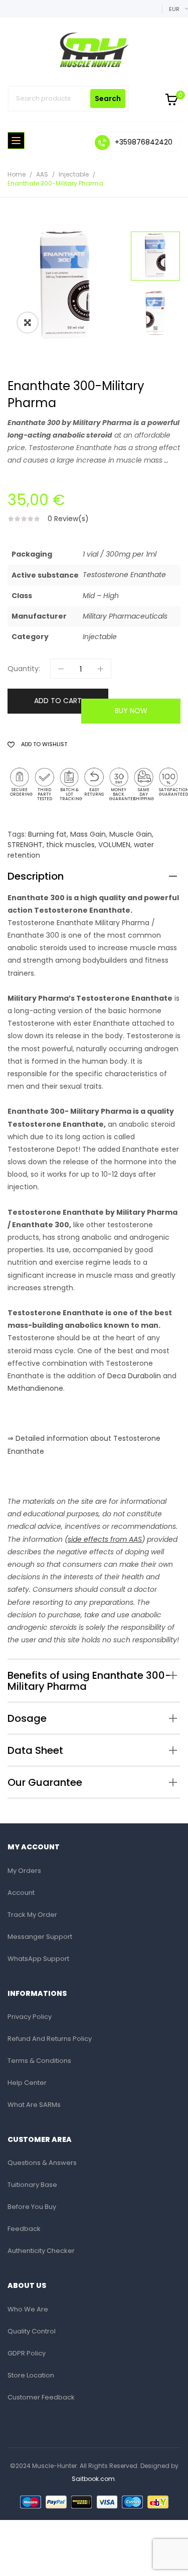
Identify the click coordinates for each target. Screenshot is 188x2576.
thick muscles (70, 845)
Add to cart (58, 701)
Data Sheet (35, 1750)
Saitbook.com (93, 2479)
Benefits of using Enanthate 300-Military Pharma (89, 1681)
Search (108, 99)
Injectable (74, 174)
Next (157, 231)
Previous (157, 339)
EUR (174, 9)
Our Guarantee (45, 1782)
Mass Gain (88, 834)
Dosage (27, 1718)
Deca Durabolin (134, 1376)
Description (36, 876)
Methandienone (35, 1388)
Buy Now (131, 711)
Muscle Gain (131, 834)
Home (17, 174)
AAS (42, 174)
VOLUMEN (114, 845)
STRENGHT (25, 845)
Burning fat (47, 834)
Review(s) (68, 519)
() (104, 1539)
